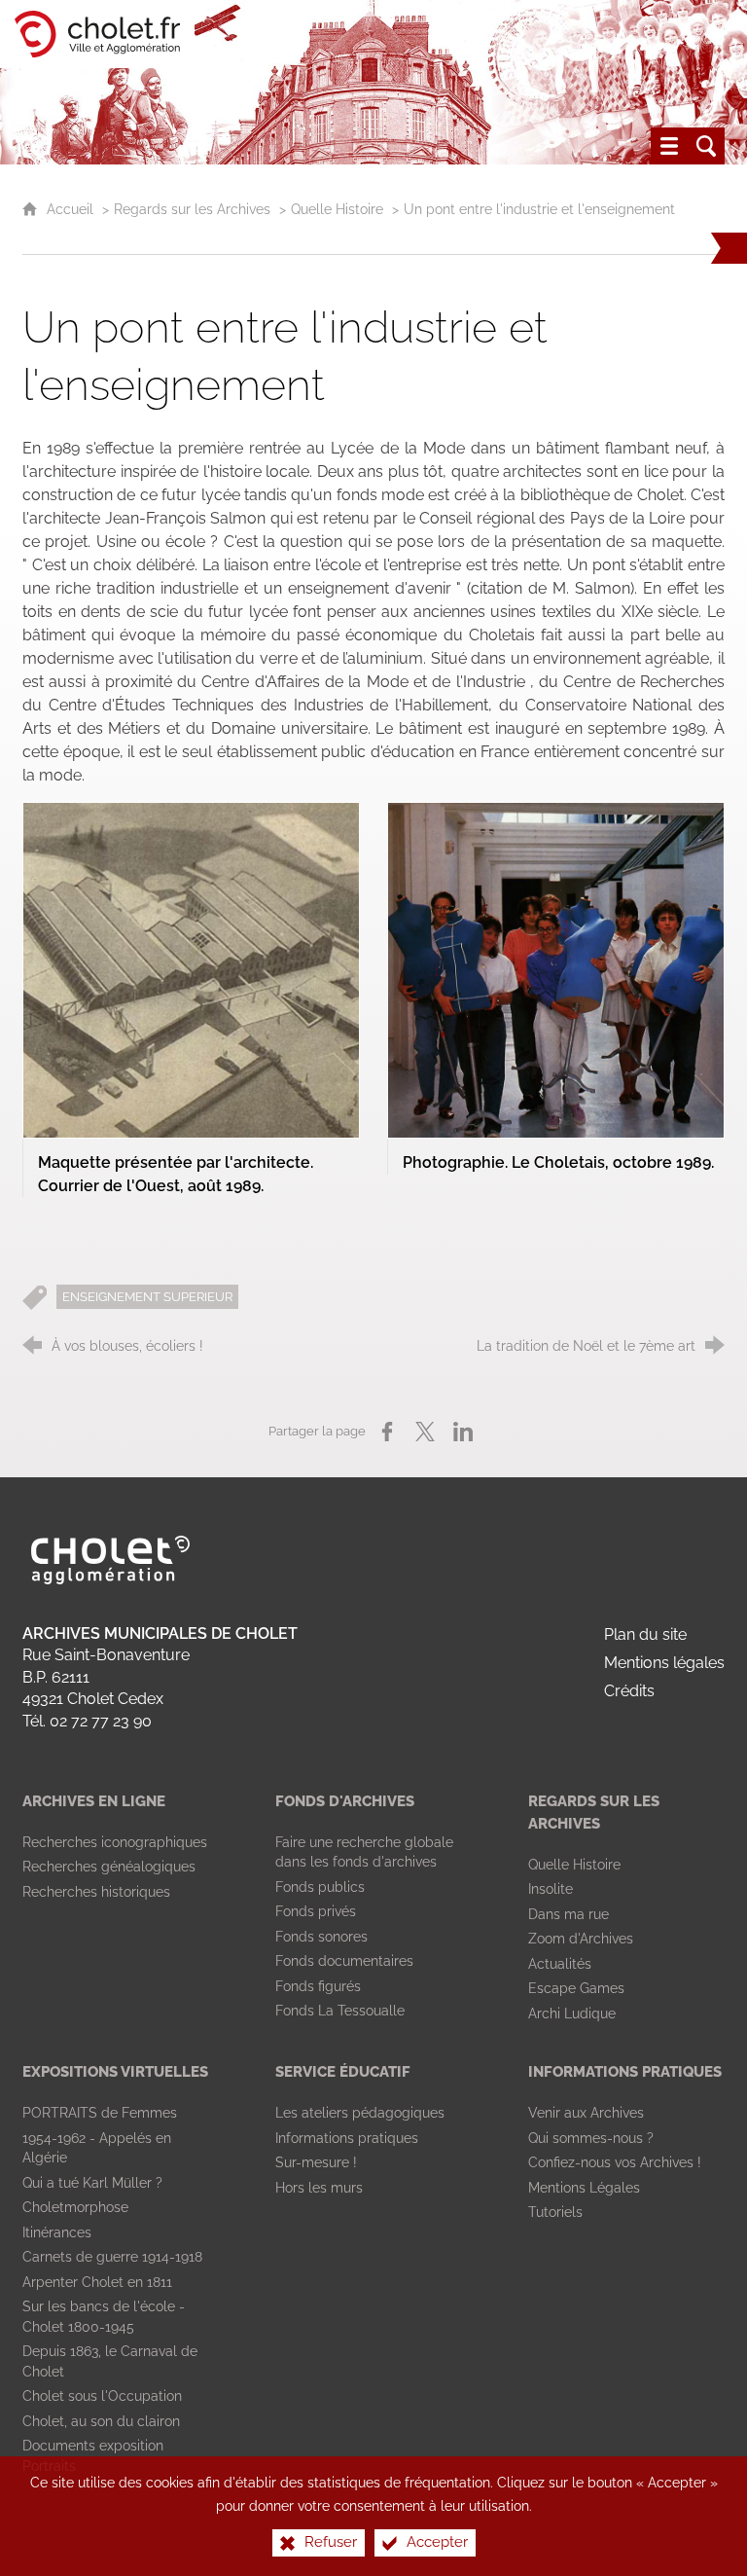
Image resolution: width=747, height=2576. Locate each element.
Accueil (72, 209)
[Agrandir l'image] (191, 969)
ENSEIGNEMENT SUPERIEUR (147, 1297)
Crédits (629, 1691)
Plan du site (645, 1634)
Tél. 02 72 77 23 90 (87, 1721)
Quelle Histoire (337, 209)
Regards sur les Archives (192, 209)
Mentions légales (664, 1663)
